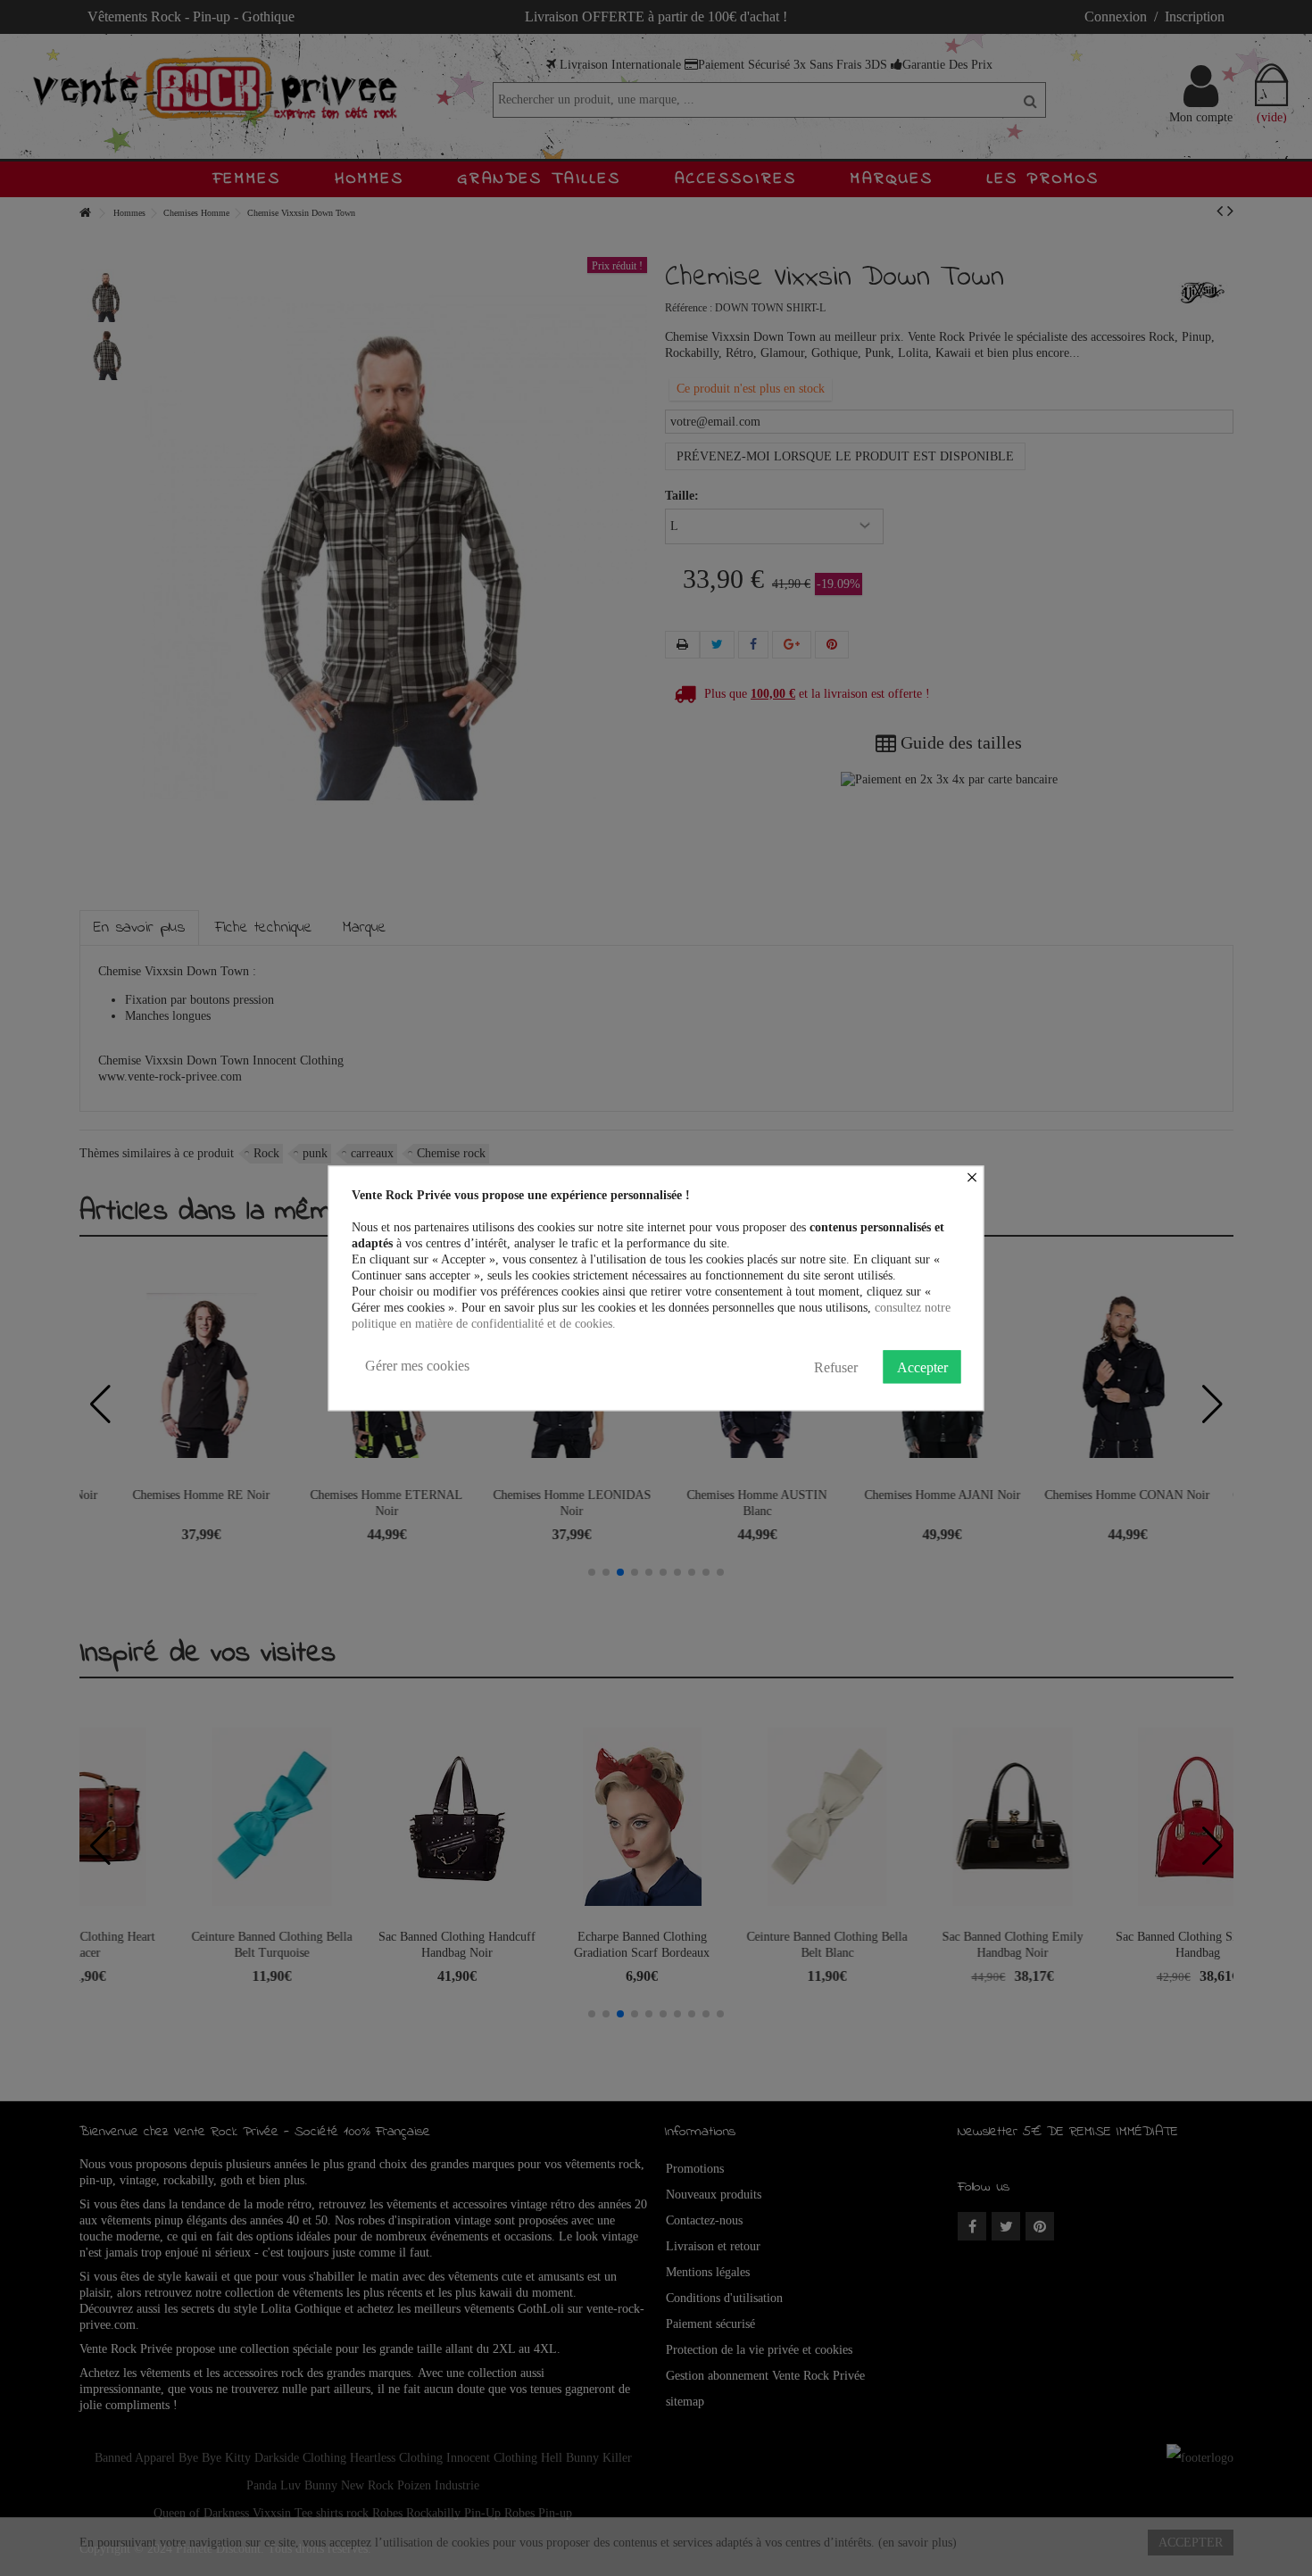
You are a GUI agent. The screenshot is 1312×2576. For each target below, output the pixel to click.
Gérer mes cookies (417, 1366)
